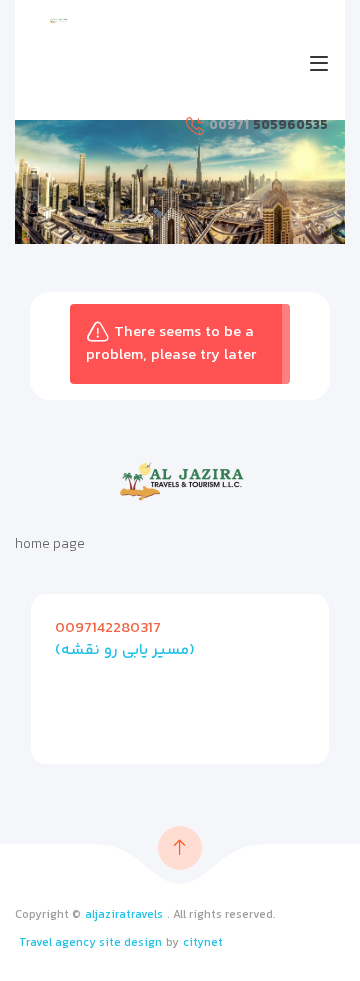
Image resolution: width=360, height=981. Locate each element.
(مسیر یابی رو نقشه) (125, 650)
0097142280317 (108, 628)
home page (50, 545)
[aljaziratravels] (58, 20)
